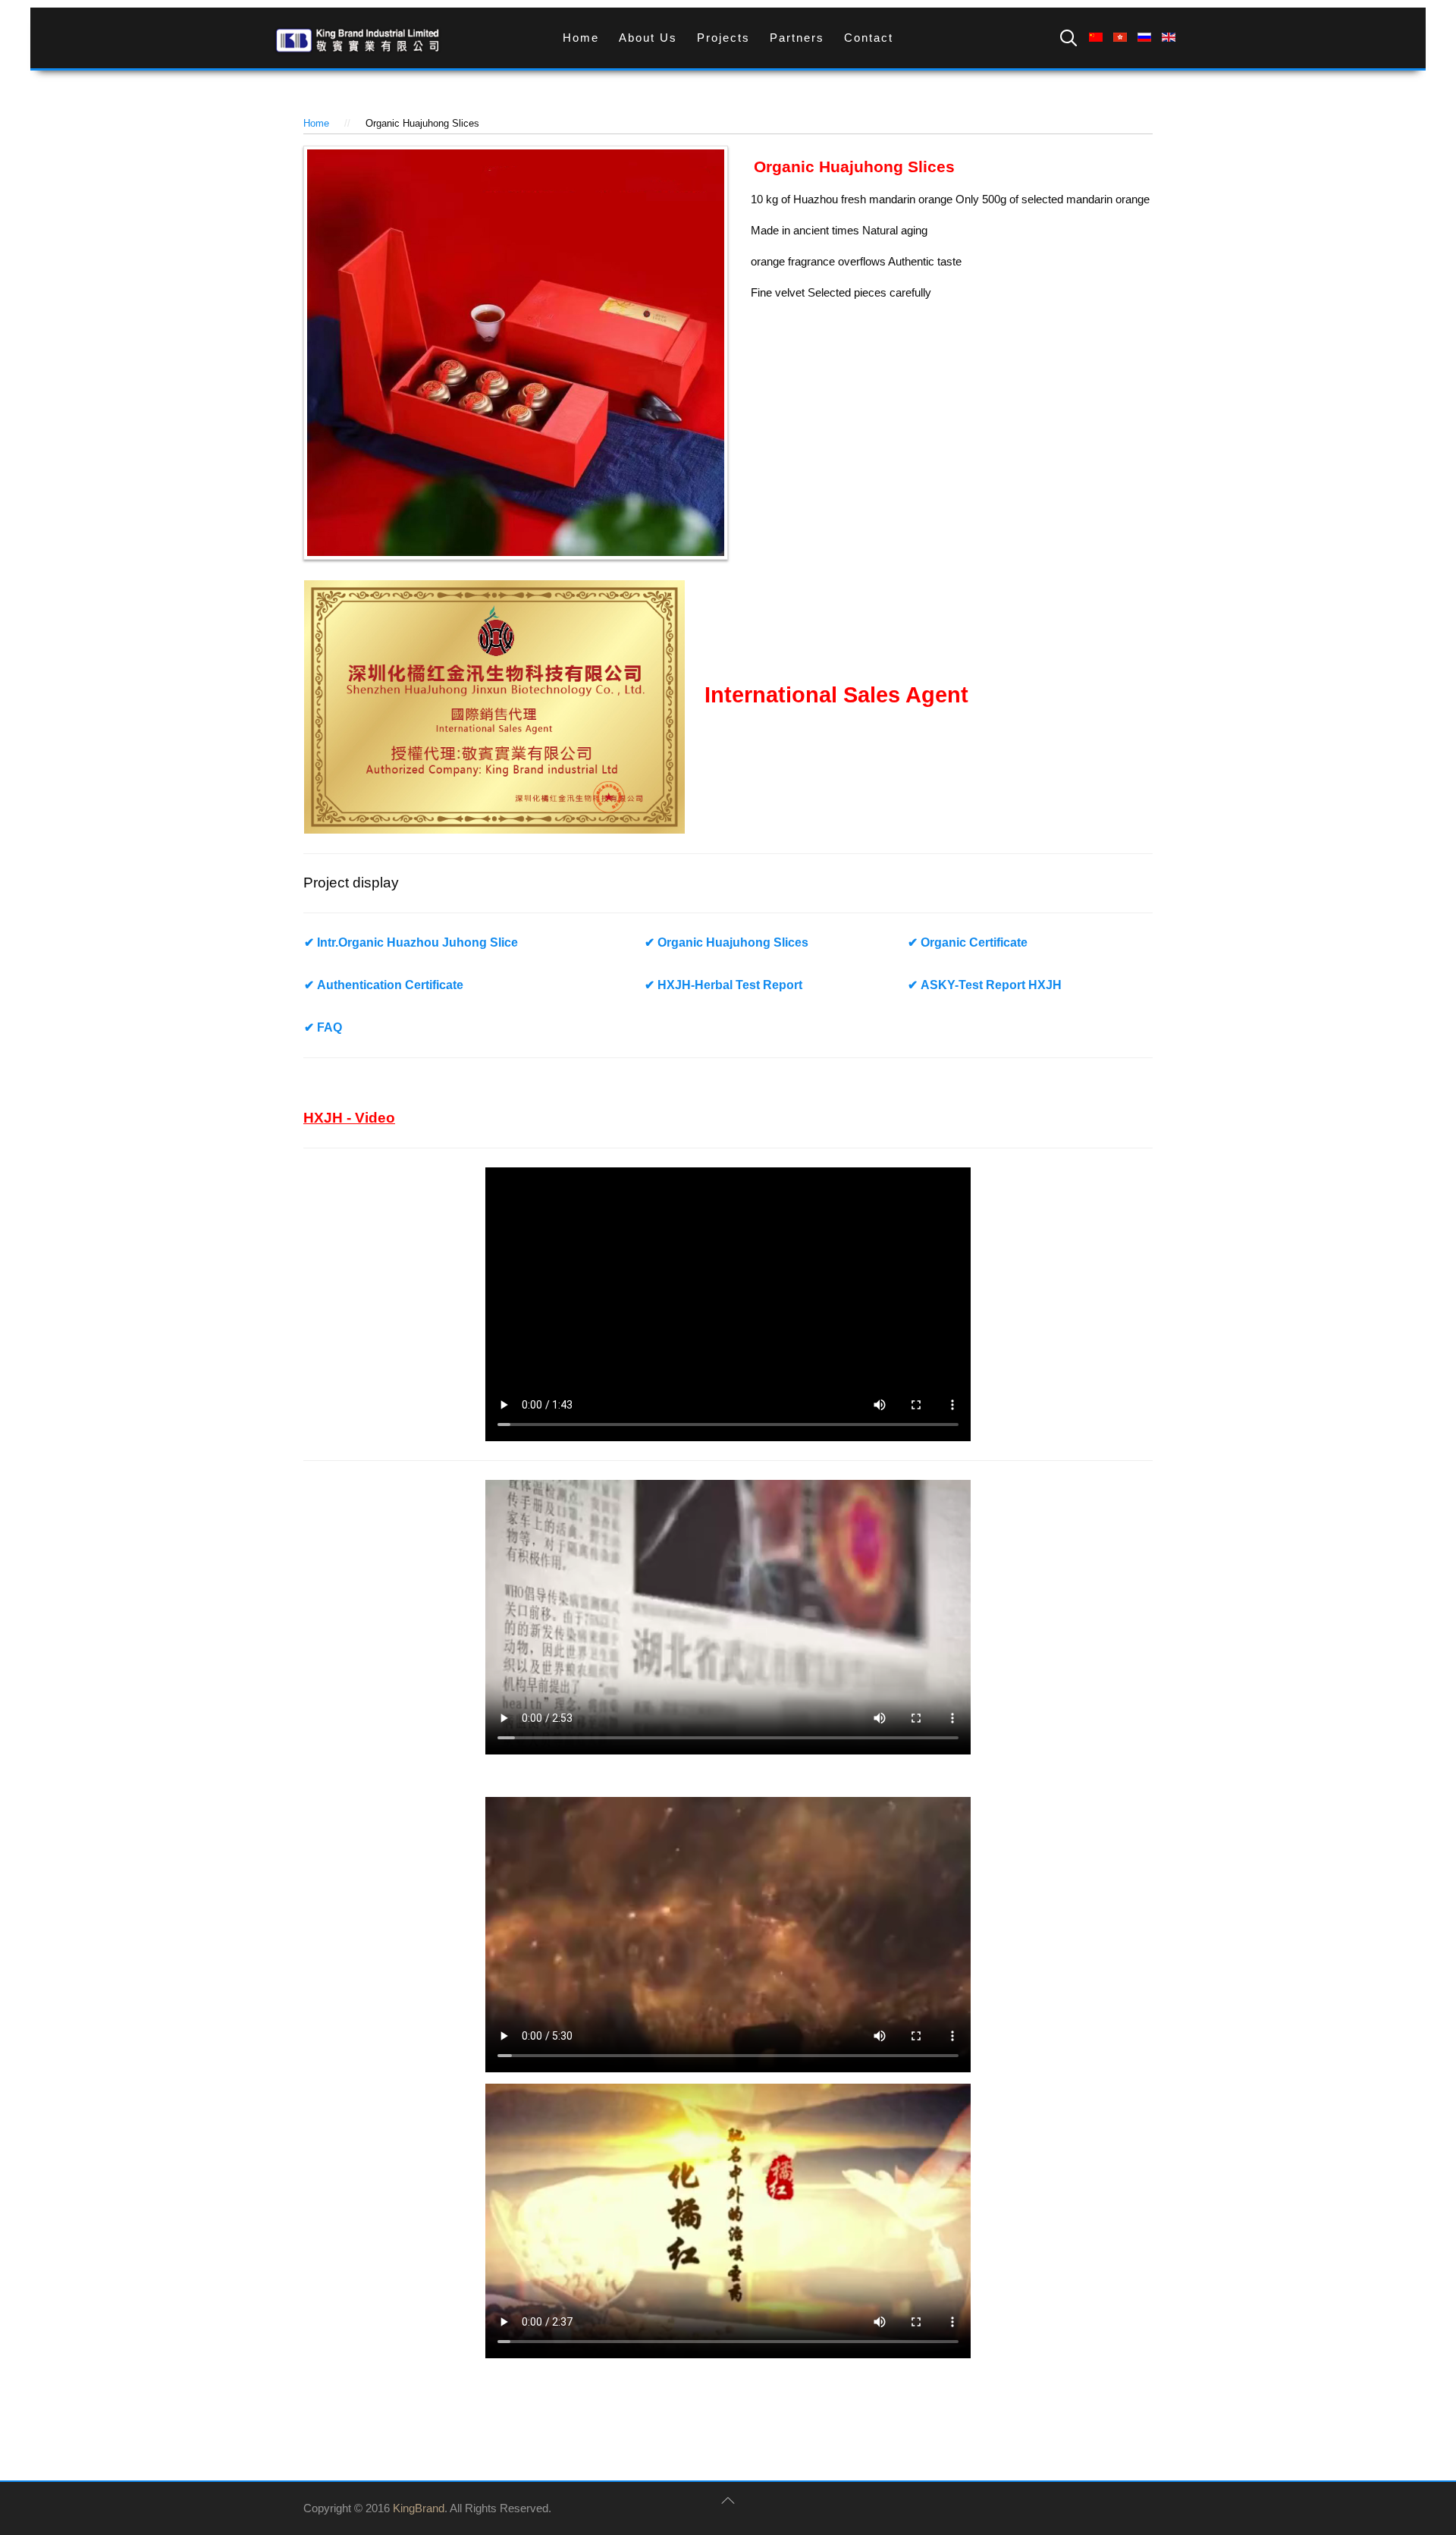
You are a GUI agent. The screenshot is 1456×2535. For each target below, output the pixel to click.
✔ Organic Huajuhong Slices (726, 942)
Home (581, 38)
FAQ (323, 1027)
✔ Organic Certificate (968, 942)
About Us (648, 38)
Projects (723, 38)
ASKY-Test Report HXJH (986, 985)
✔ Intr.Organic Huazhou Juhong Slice (411, 942)
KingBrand (419, 2508)
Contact (869, 38)
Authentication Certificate (384, 985)
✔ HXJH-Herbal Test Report (723, 985)
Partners (797, 38)
